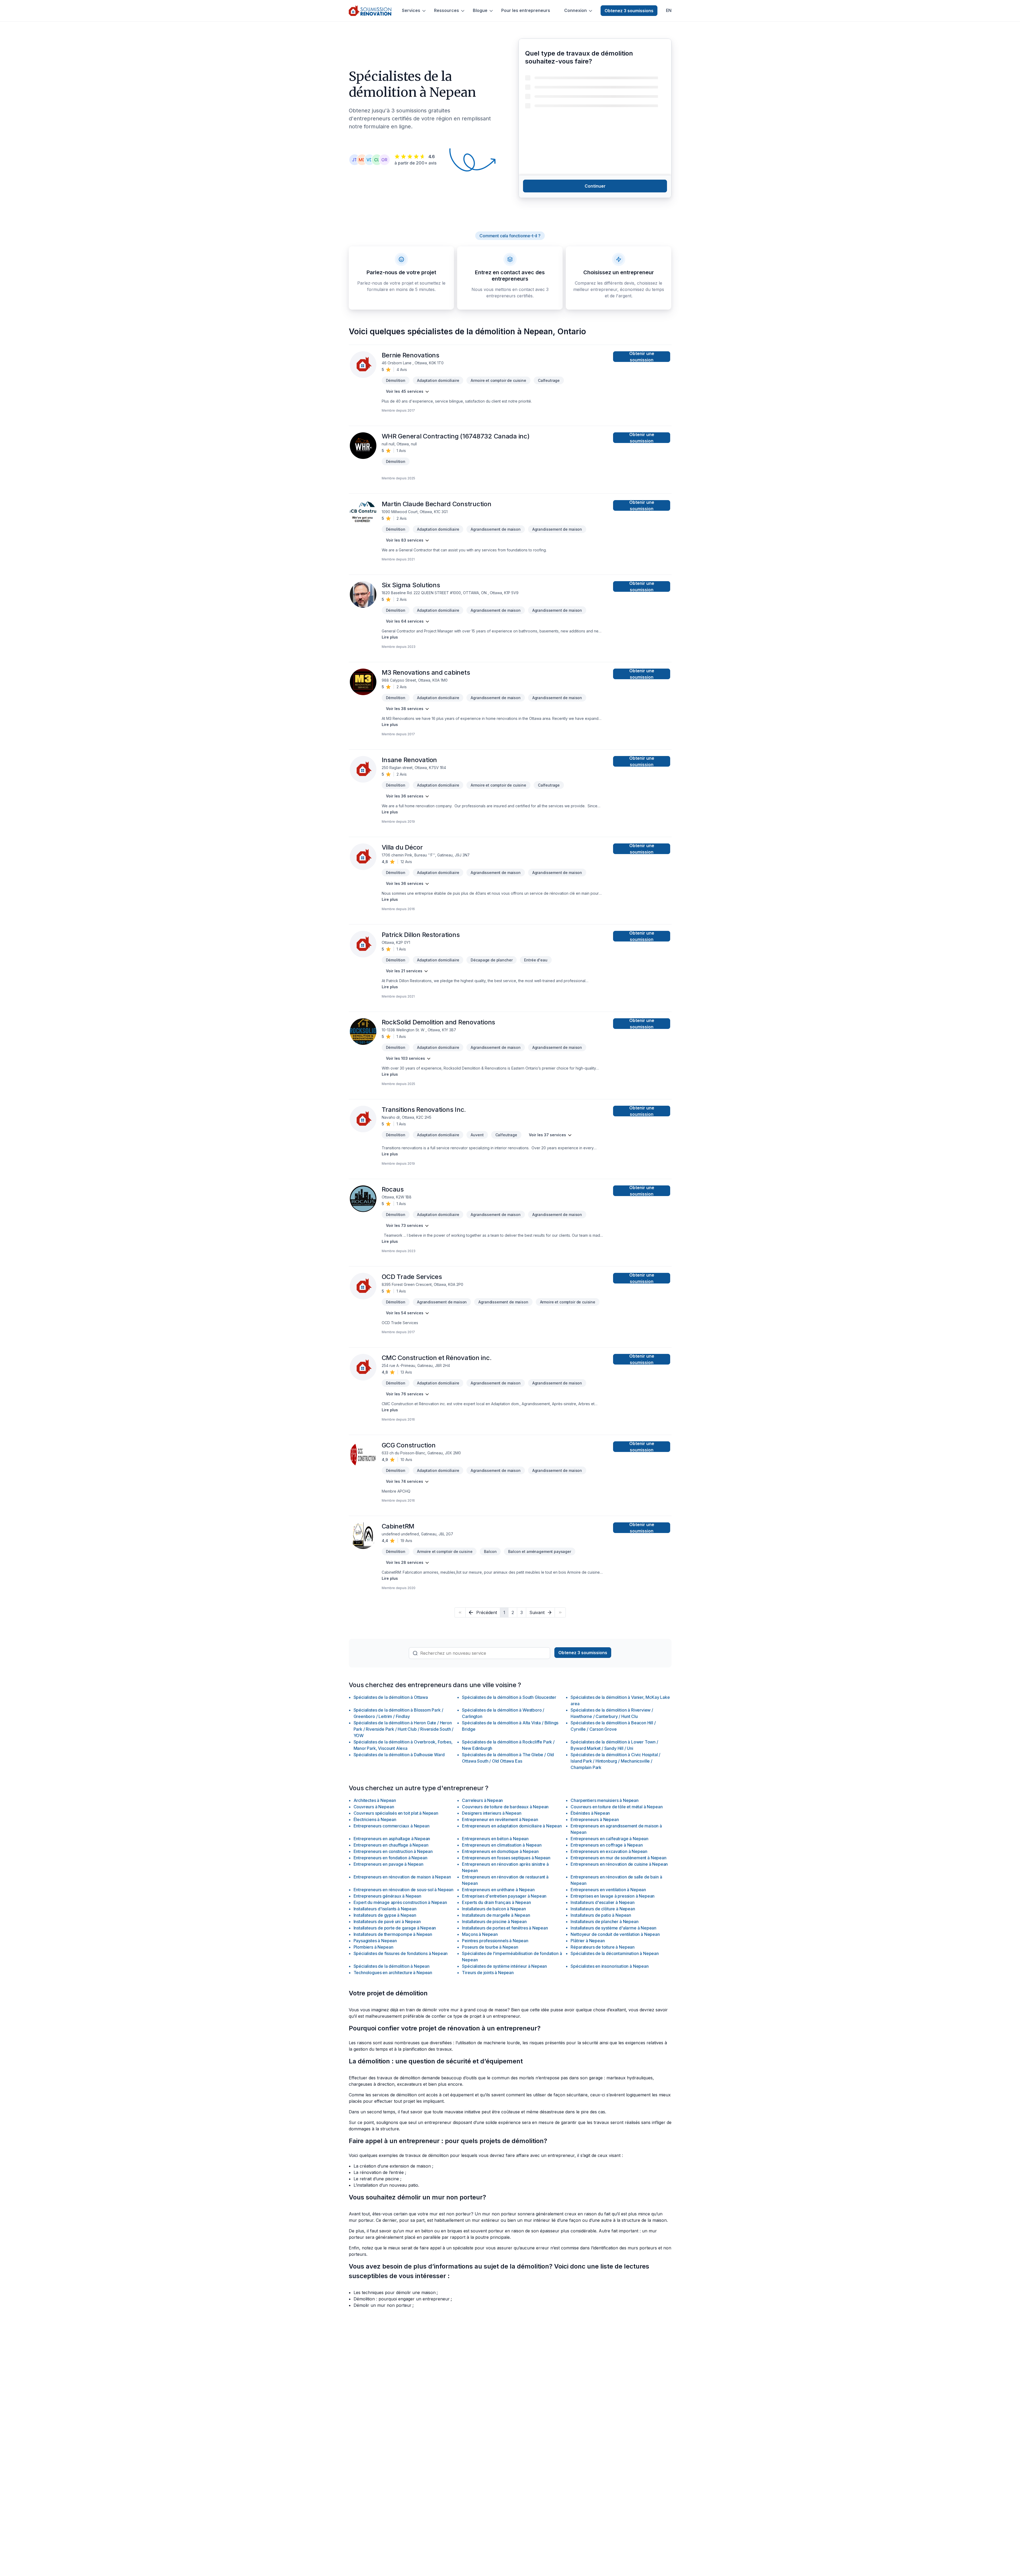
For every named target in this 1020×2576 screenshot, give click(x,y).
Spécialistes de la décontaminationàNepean (615, 1953)
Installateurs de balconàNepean (494, 1909)
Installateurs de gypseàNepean (385, 1915)
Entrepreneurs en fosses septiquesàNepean (506, 1858)
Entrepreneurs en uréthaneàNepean (498, 1890)
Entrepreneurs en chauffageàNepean (391, 1845)
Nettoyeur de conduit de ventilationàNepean (615, 1934)
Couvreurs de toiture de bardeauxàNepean (505, 1807)
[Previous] (460, 1612)
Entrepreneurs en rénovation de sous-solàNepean (404, 1890)
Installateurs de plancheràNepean (604, 1922)
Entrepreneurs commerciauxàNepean (392, 1826)
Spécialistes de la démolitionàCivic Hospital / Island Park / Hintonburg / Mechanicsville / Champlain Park (615, 1761)
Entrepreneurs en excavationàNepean (609, 1851)
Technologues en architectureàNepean (393, 1973)
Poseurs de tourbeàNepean (490, 1947)
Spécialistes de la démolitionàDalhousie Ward (399, 1755)
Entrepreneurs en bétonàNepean (495, 1839)
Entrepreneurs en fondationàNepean (390, 1858)
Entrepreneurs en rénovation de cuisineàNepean (619, 1864)
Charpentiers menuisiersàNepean (604, 1800)
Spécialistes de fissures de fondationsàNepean (401, 1953)
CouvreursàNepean (374, 1807)
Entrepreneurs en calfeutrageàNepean (609, 1839)
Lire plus (390, 637)
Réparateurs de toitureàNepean (603, 1947)
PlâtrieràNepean (588, 1941)
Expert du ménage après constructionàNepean (400, 1902)
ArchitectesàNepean (375, 1800)
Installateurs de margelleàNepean (496, 1915)
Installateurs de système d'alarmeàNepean (613, 1928)
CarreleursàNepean (482, 1800)
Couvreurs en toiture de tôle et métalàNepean (617, 1807)
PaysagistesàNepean (375, 1941)
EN (669, 10)
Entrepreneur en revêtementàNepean (500, 1819)
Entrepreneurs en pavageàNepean (388, 1864)
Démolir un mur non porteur (382, 2305)
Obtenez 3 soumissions (629, 11)
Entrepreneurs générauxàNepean (388, 1896)
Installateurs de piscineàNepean (494, 1922)
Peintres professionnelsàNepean (495, 1941)
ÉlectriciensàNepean (375, 1819)
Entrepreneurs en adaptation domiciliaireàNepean (512, 1826)
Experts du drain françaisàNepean (496, 1902)
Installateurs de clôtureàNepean (603, 1909)
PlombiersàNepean (373, 1947)
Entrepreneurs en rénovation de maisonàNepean (402, 1877)
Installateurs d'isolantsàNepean (385, 1909)
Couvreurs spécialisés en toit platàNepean (396, 1813)
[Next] (560, 1612)
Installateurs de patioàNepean (601, 1915)
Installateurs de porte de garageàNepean (395, 1928)
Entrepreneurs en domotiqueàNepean (500, 1851)
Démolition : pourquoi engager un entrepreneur (402, 2299)
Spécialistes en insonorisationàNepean (609, 1966)
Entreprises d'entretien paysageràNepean (504, 1896)
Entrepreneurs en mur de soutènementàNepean (618, 1858)
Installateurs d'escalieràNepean (602, 1902)
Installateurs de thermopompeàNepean (393, 1934)
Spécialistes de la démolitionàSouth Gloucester (509, 1697)
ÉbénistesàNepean (590, 1813)
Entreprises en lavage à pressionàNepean (613, 1896)
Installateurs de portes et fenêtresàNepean (505, 1928)
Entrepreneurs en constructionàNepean (393, 1851)
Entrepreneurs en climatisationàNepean (502, 1845)
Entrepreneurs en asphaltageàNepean (392, 1839)
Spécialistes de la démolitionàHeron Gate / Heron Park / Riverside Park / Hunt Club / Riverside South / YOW (404, 1729)
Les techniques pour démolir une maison (395, 2292)
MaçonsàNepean (480, 1934)
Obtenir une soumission (642, 357)
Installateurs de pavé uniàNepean (387, 1922)
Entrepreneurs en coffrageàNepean (607, 1845)
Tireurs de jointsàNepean (488, 1973)
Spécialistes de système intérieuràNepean (504, 1966)
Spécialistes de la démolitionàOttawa (391, 1697)
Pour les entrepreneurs (526, 10)
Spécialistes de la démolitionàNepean (392, 1966)
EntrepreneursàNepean (595, 1819)
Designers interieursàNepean (492, 1813)
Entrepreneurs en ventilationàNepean (608, 1890)
